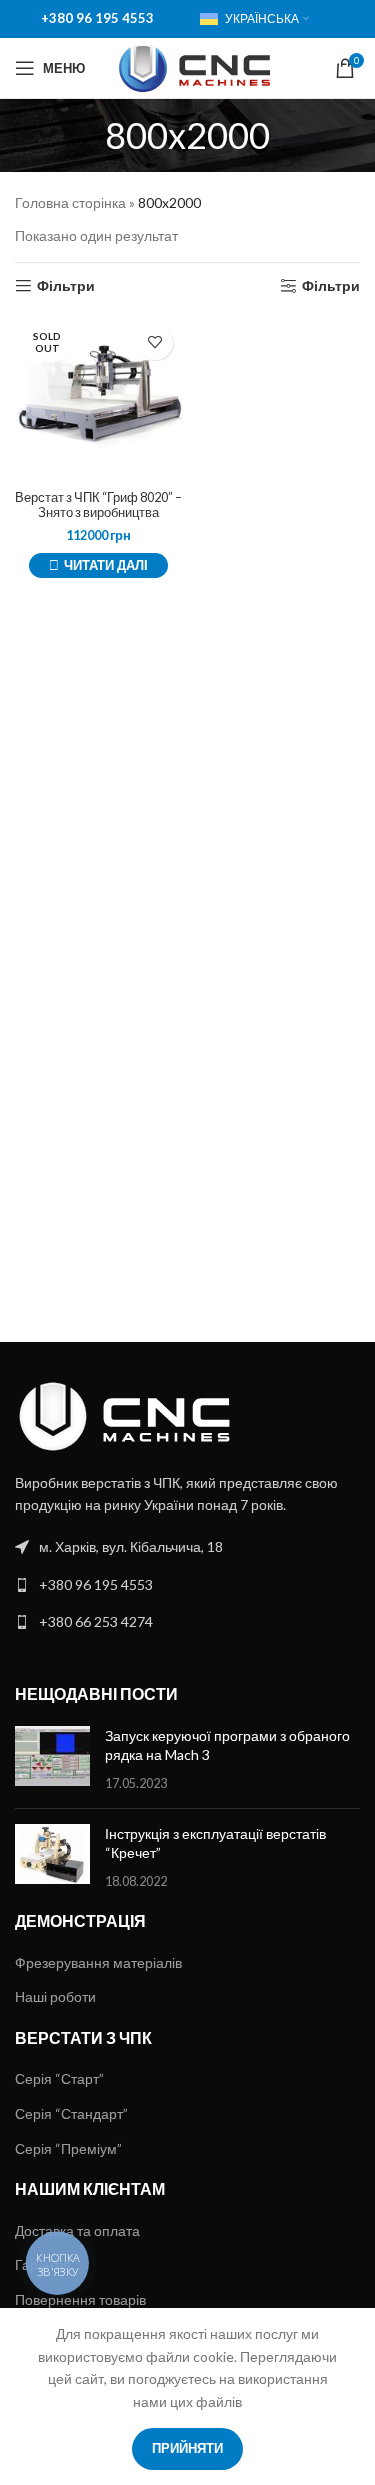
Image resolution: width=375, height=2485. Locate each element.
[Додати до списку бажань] (155, 342)
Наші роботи (55, 1996)
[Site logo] (194, 66)
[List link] (187, 1547)
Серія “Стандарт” (71, 2113)
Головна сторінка (70, 202)
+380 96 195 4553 (97, 18)
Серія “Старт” (59, 2078)
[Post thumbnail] (52, 1759)
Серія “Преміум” (68, 2148)
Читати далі (106, 565)
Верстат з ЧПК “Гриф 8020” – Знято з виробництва (98, 505)
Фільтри (66, 286)
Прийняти (187, 2448)
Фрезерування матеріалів (98, 1962)
